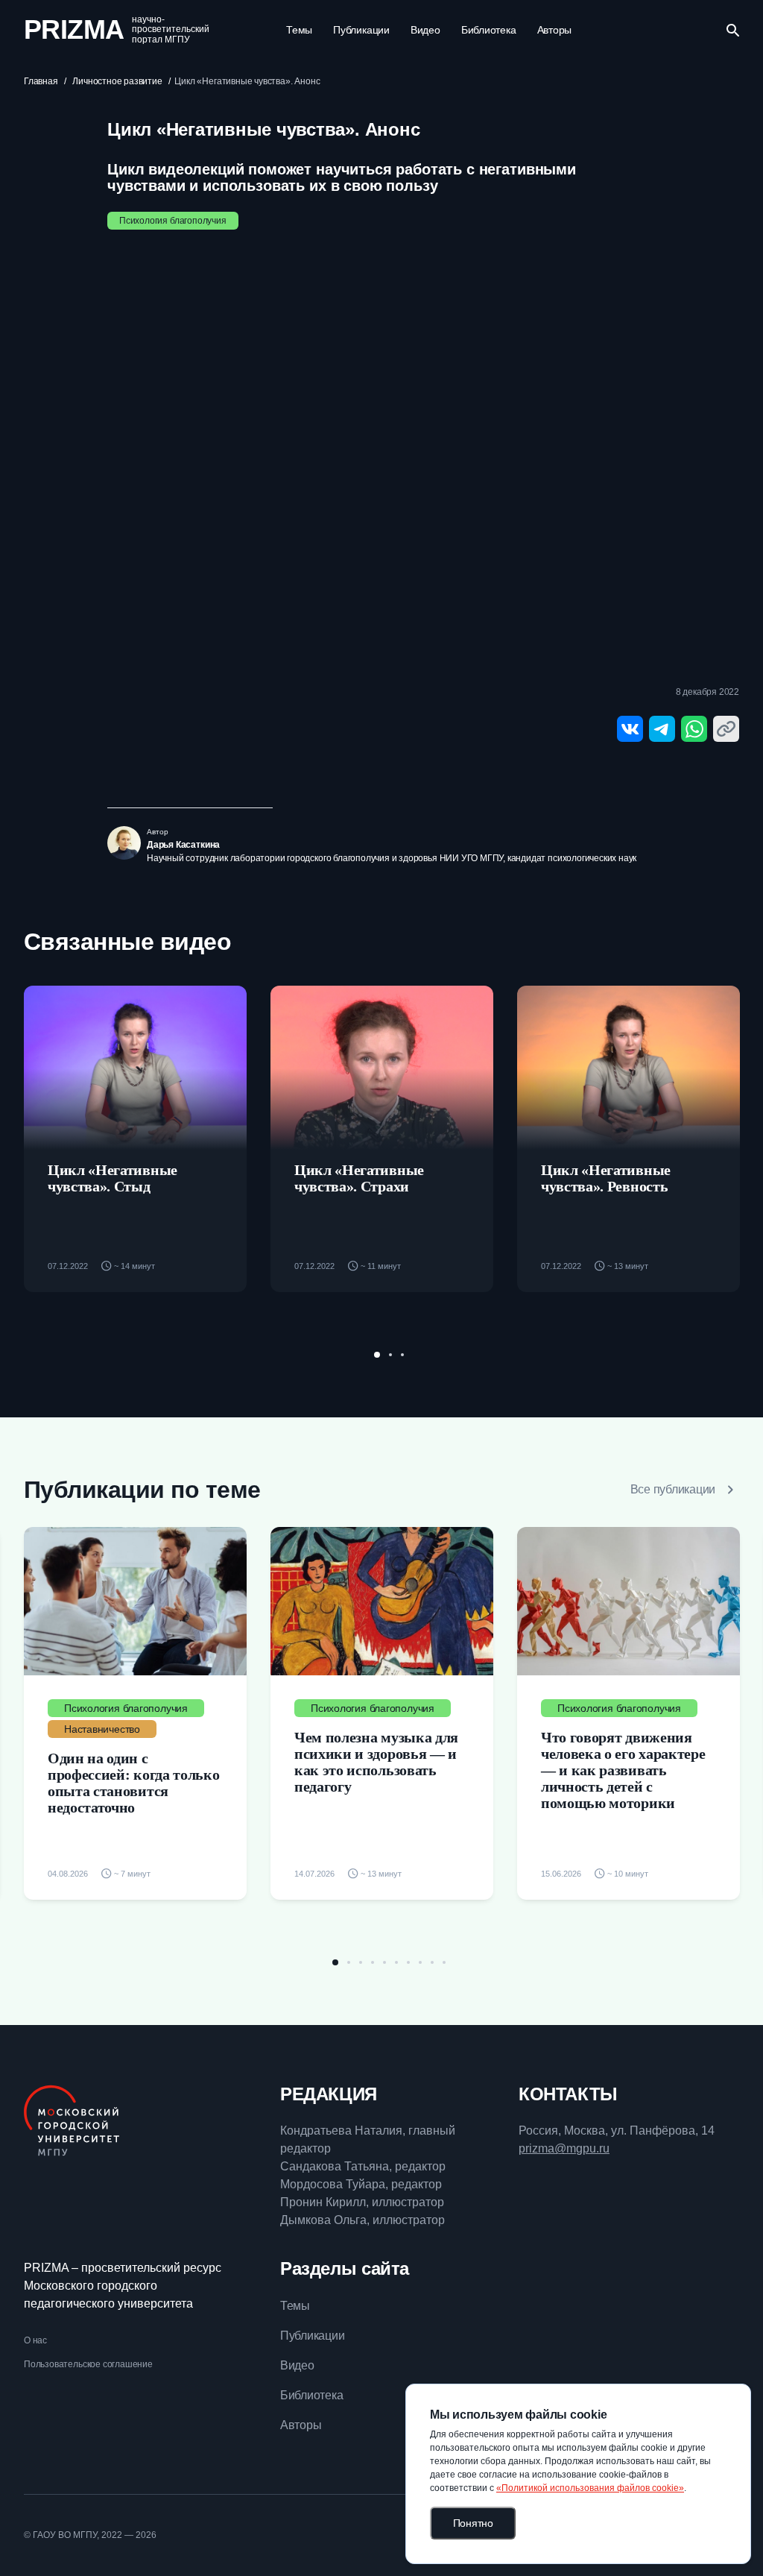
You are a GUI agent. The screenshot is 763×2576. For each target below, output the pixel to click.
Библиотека (489, 30)
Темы (299, 30)
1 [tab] (377, 1355)
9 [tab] (432, 1962)
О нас (35, 2340)
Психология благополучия (173, 221)
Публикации (361, 30)
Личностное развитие (117, 81)
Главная (41, 81)
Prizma (74, 30)
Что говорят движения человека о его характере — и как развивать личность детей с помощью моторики (623, 1770)
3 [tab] (402, 1355)
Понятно (473, 2523)
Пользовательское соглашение (88, 2364)
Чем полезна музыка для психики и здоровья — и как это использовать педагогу (376, 1762)
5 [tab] (384, 1962)
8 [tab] (420, 1962)
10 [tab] (444, 1962)
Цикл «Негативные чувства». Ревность (606, 1178)
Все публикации (673, 1489)
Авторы (555, 30)
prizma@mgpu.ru (564, 2148)
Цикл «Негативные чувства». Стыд (113, 1178)
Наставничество (102, 1729)
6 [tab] (396, 1962)
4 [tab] (373, 1962)
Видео (425, 30)
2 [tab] (390, 1355)
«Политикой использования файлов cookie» (590, 2488)
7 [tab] (408, 1962)
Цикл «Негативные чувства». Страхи (359, 1178)
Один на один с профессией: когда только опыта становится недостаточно (133, 1783)
